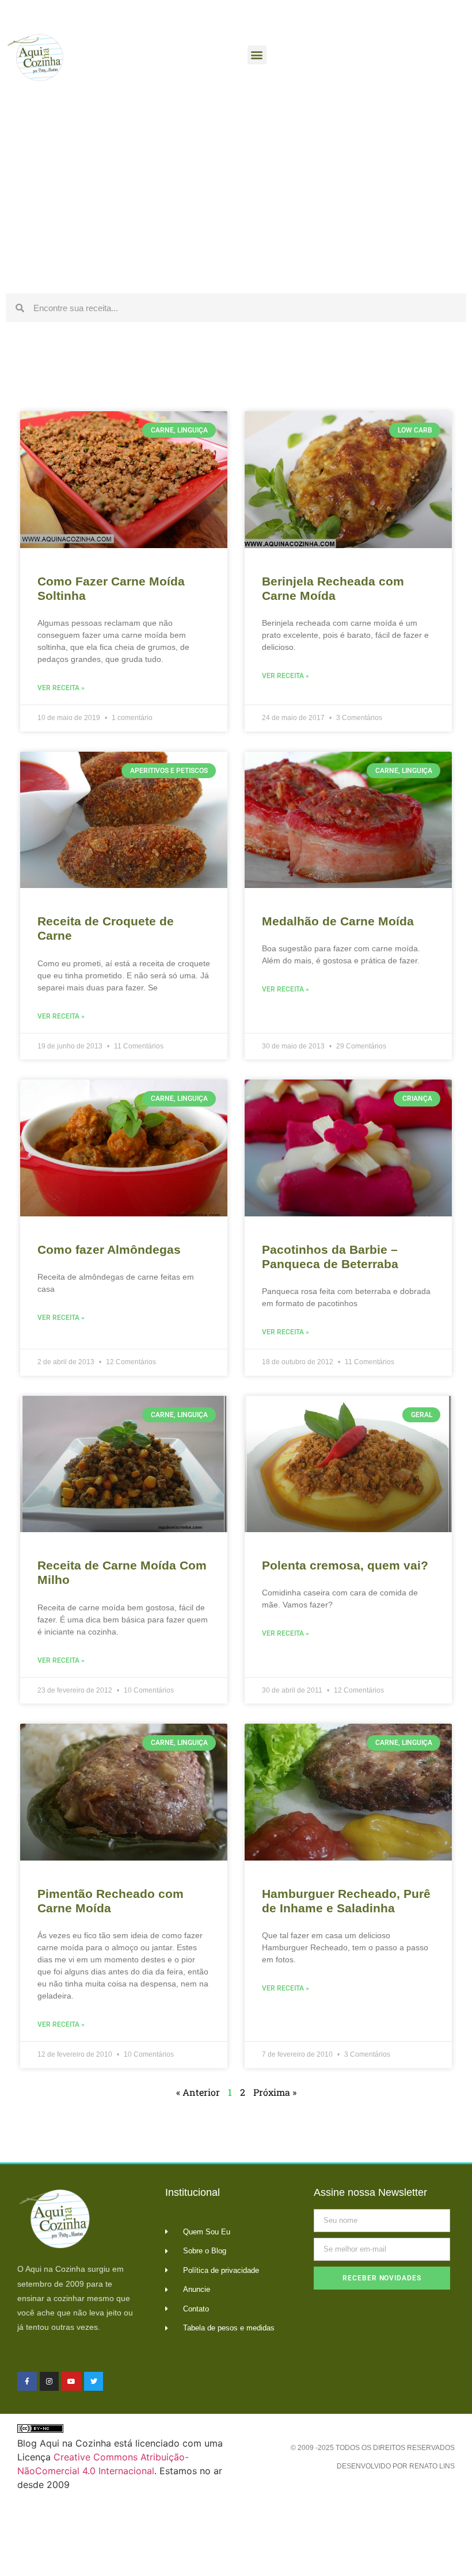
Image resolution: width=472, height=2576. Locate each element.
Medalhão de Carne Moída (338, 921)
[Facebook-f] (27, 2382)
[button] (257, 55)
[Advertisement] (236, 201)
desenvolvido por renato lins (396, 2466)
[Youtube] (71, 2382)
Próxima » (275, 2092)
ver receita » (61, 688)
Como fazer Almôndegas (109, 1249)
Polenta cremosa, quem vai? (345, 1565)
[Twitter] (94, 2382)
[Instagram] (50, 2382)
